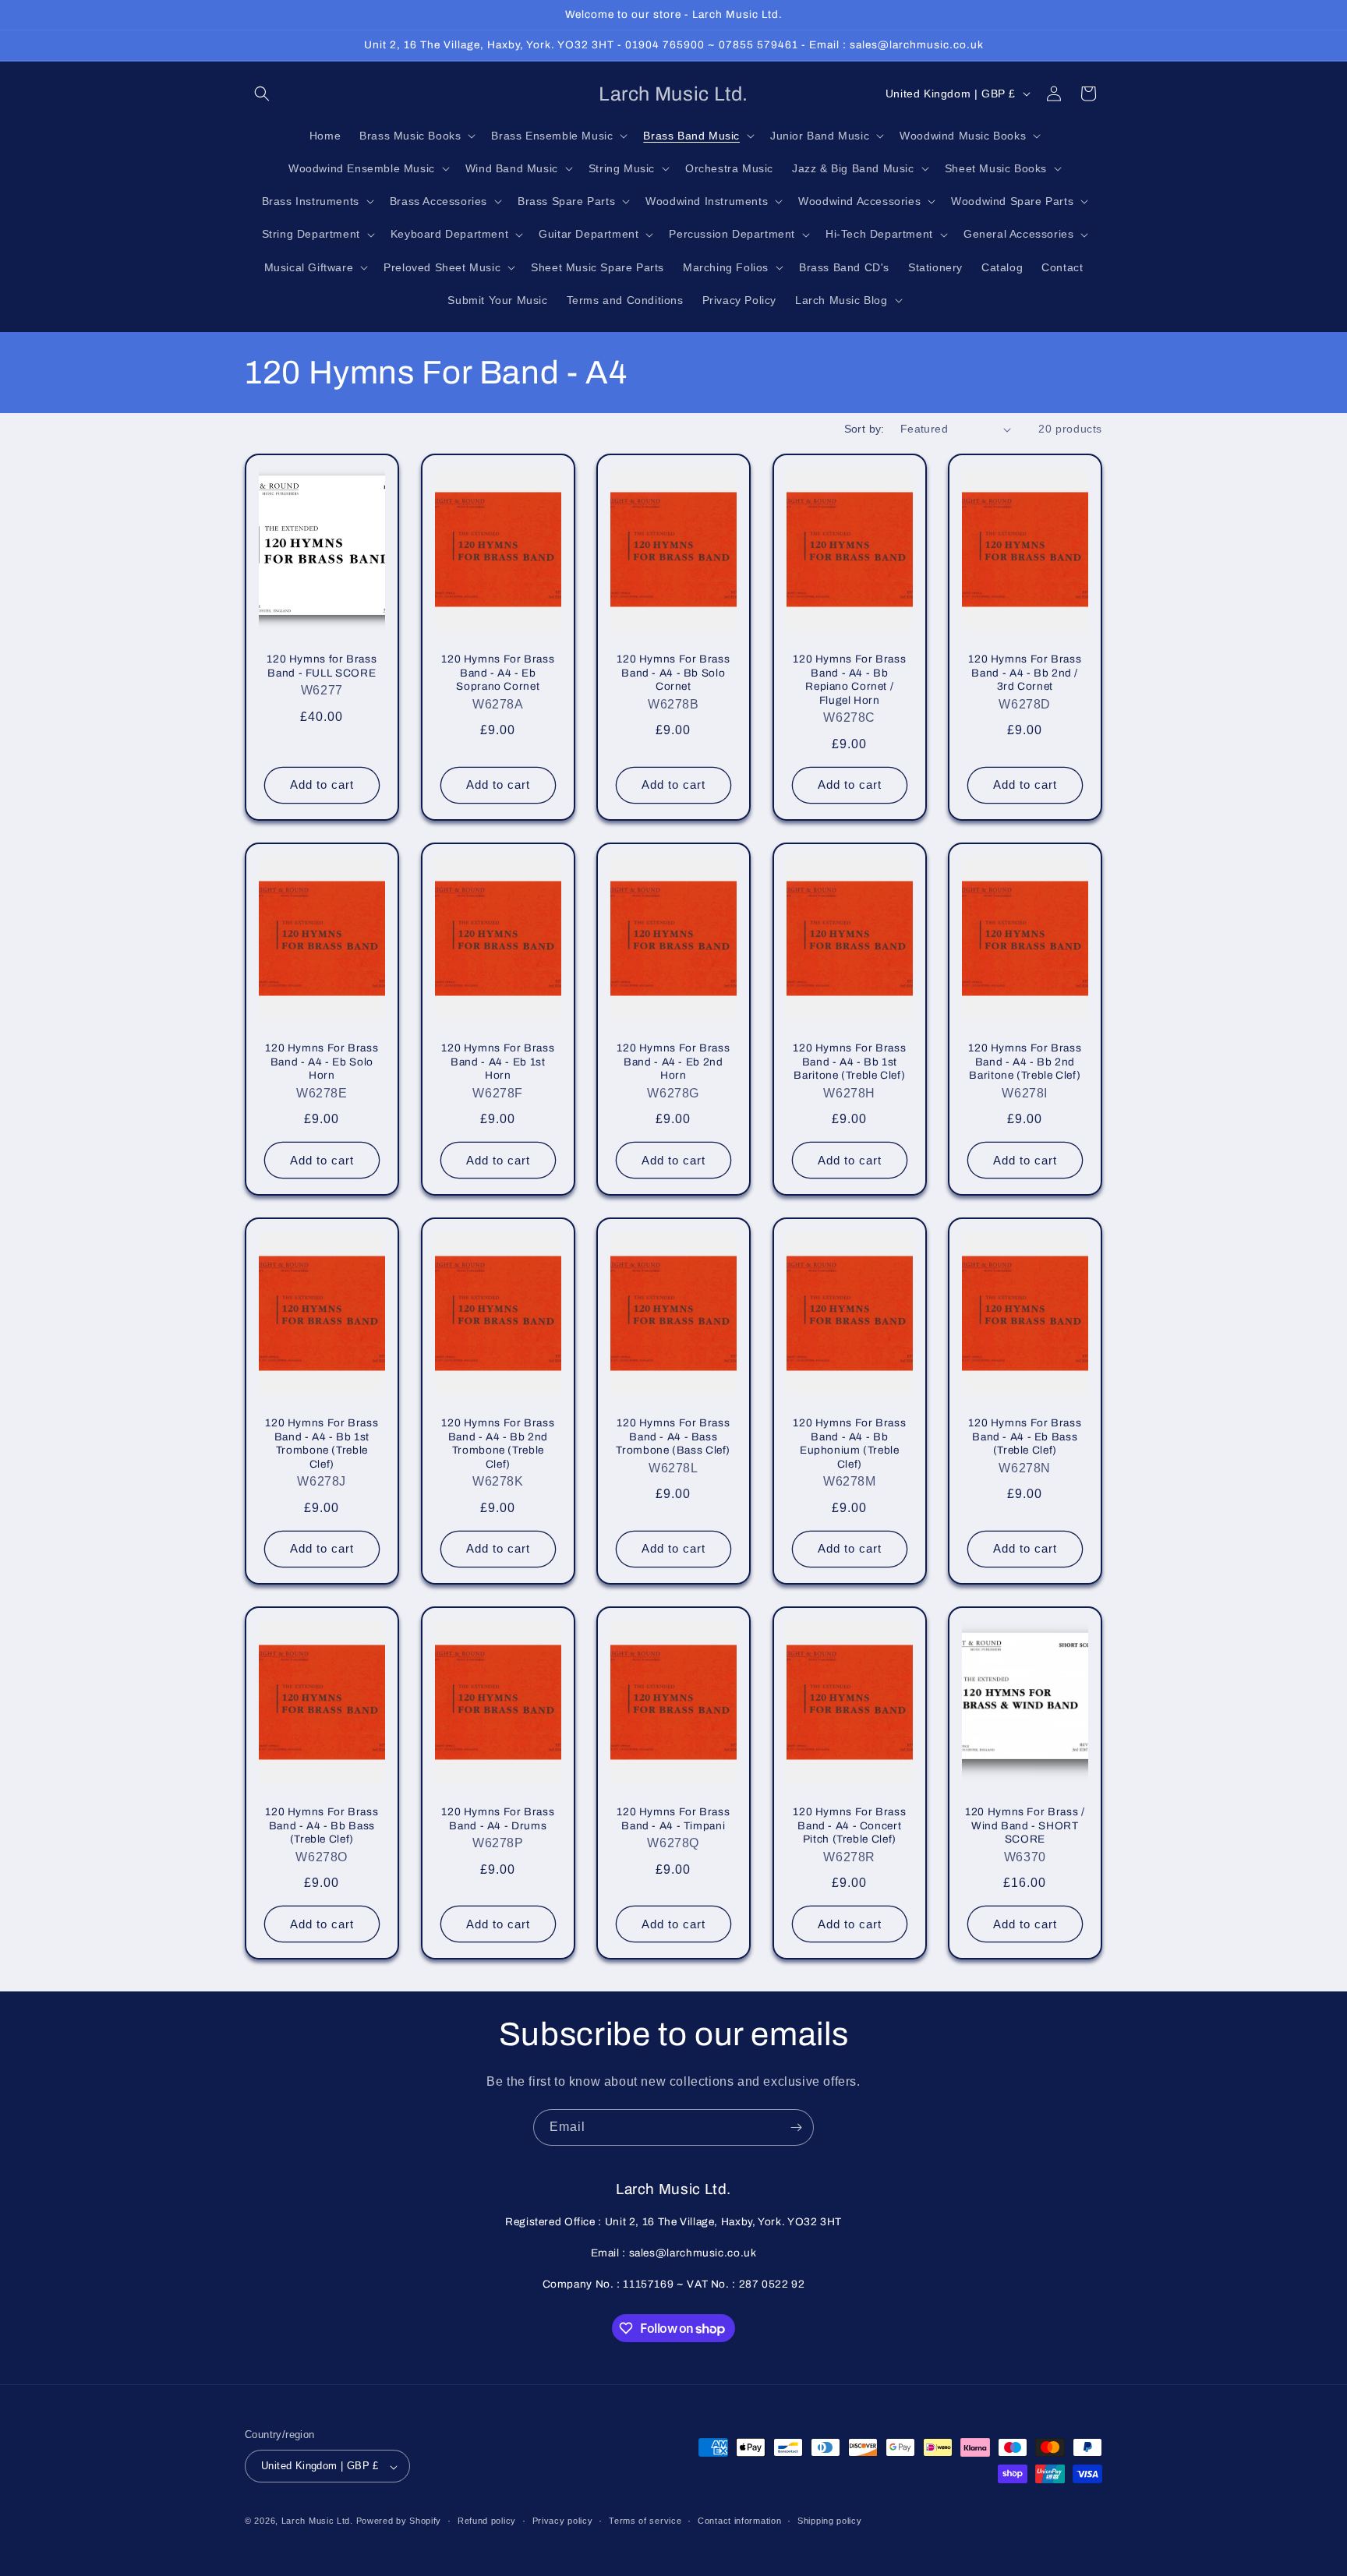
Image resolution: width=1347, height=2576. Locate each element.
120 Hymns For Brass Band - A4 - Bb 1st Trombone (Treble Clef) (322, 1443)
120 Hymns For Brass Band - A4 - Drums (498, 1819)
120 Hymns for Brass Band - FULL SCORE (322, 666)
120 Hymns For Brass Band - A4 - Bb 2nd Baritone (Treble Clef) (1025, 1062)
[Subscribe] (796, 2127)
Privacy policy (563, 2521)
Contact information (739, 2521)
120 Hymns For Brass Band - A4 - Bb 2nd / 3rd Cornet (1025, 673)
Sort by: (864, 429)
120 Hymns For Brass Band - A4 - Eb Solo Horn (322, 1062)
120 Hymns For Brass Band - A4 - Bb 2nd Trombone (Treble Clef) (498, 1443)
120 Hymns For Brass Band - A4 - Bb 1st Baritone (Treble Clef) (849, 1062)
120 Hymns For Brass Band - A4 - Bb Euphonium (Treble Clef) (849, 1443)
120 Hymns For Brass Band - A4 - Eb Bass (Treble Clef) (1025, 1436)
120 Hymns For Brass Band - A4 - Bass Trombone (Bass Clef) (674, 1436)
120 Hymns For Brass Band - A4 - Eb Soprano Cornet (498, 673)
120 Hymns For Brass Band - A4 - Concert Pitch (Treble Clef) (849, 1825)
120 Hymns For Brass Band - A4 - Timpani (673, 1819)
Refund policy (487, 2521)
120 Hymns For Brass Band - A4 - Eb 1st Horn (498, 1062)
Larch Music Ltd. (317, 2521)
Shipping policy (830, 2521)
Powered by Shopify (399, 2521)
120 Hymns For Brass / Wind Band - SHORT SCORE (1025, 1825)
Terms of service (645, 2521)
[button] (262, 94)
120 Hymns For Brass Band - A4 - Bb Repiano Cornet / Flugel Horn (849, 680)
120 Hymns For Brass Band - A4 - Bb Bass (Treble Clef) (322, 1825)
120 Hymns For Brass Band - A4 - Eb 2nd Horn (673, 1062)
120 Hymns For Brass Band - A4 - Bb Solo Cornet (673, 673)
